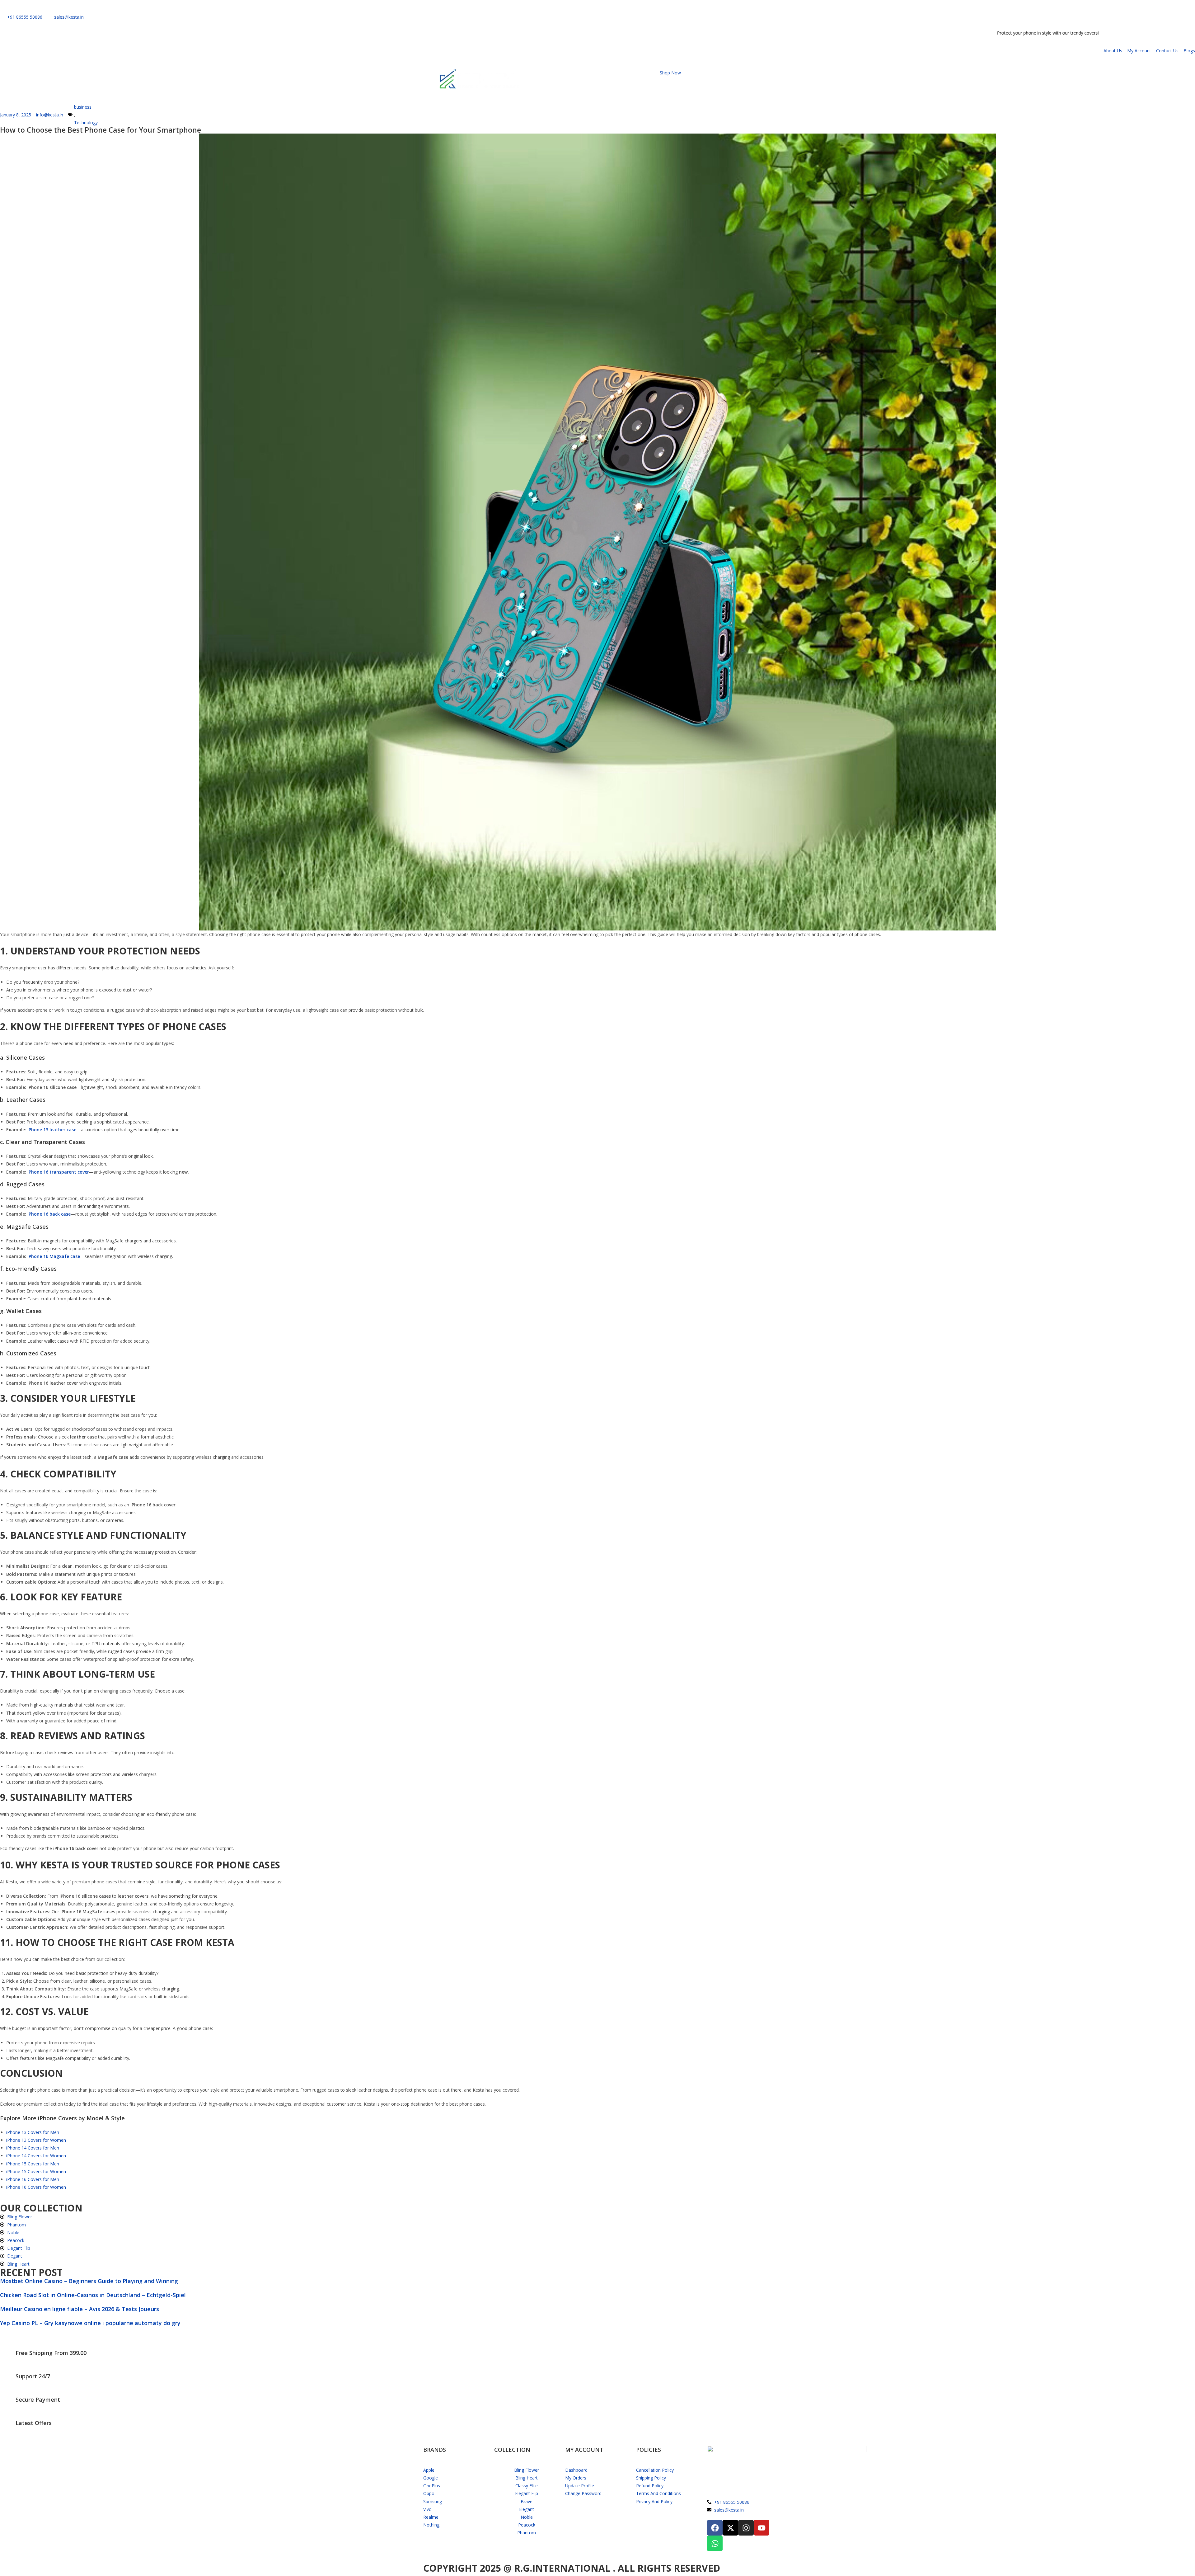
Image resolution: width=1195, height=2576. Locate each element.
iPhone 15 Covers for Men (33, 2164)
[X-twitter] (730, 2528)
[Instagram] (746, 2528)
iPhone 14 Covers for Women (36, 2156)
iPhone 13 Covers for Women (36, 2140)
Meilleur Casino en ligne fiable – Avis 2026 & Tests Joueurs (80, 2309)
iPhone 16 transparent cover (58, 1172)
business (83, 107)
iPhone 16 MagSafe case (54, 1256)
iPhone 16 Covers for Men (33, 2179)
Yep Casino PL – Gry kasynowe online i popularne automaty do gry (90, 2323)
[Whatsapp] (715, 2543)
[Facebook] (715, 2528)
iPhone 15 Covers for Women (36, 2171)
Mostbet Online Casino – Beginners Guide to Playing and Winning (89, 2281)
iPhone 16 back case (49, 1214)
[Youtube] (762, 2528)
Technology (86, 122)
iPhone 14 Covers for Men (33, 2148)
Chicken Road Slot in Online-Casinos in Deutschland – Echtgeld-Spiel (93, 2295)
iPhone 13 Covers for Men (33, 2132)
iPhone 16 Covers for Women (36, 2187)
